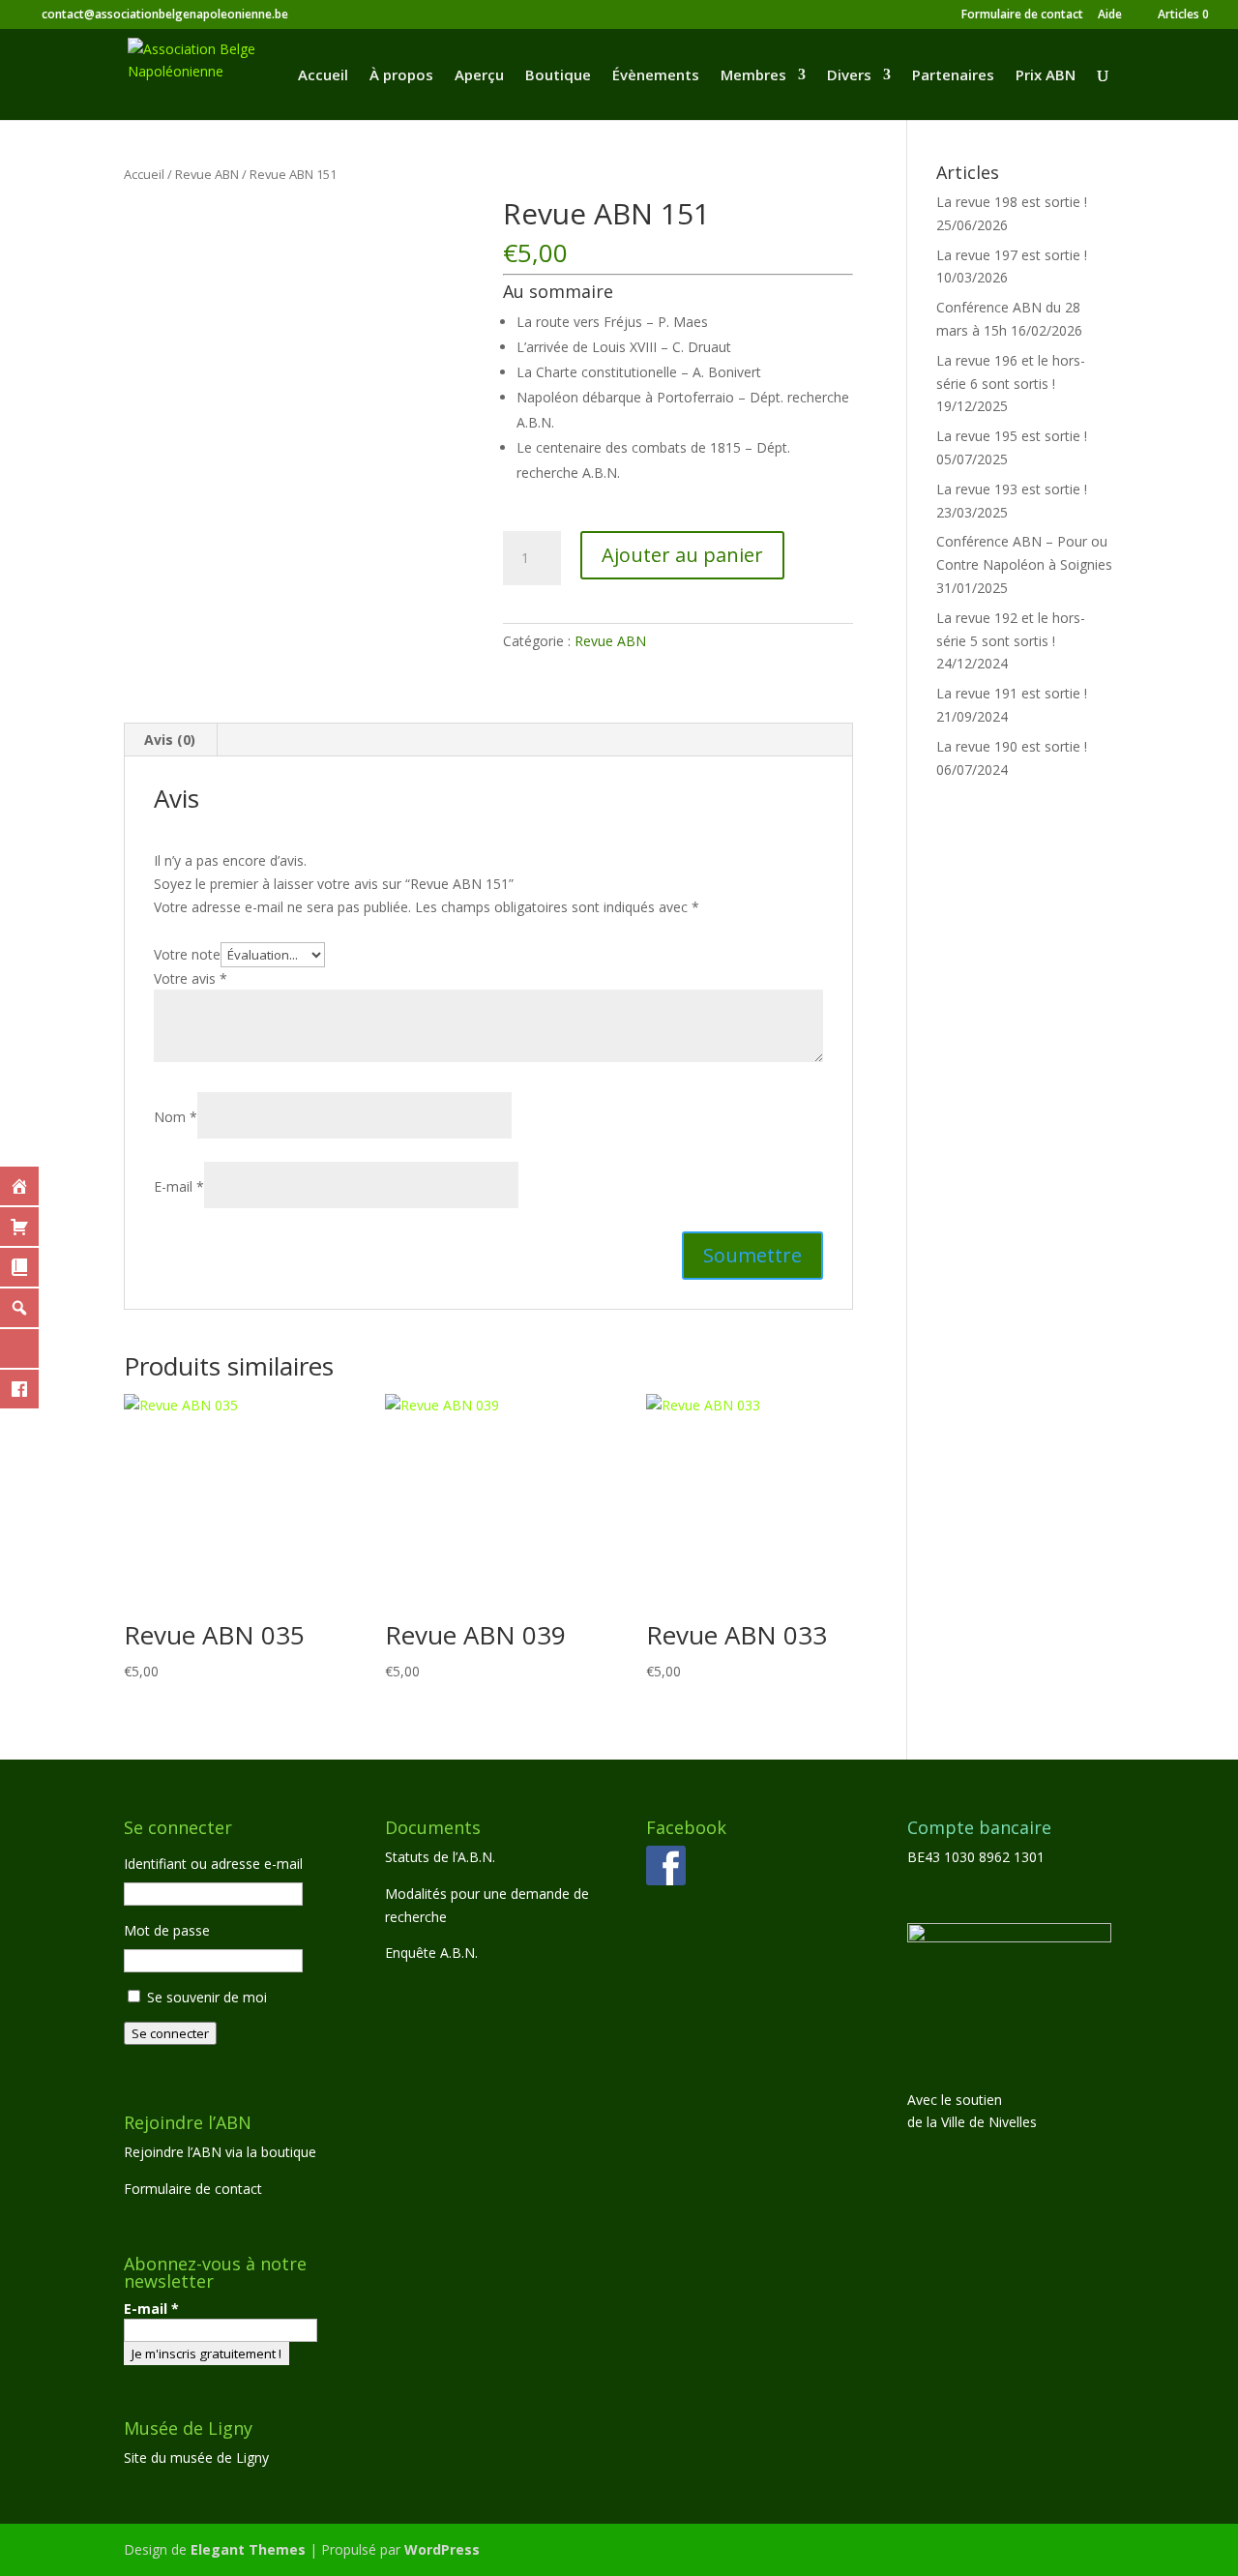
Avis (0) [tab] (170, 740)
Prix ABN (1046, 76)
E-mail (151, 2309)
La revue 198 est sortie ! (1012, 202)
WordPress (442, 2549)
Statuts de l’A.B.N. (440, 1857)
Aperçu (479, 76)
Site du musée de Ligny (196, 2458)
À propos (401, 76)
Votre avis (191, 978)
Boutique (558, 76)
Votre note (187, 954)
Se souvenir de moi (207, 1997)
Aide (1110, 15)
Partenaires (953, 76)
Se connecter (170, 2033)
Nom (176, 1117)
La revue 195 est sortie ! (1012, 436)
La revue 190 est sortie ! (1012, 746)
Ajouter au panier (682, 555)
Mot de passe (167, 1930)
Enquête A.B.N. (431, 1953)
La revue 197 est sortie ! (1012, 255)
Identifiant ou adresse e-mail (213, 1864)
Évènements (656, 76)
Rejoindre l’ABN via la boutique (220, 2152)
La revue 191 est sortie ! (1012, 693)
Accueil (323, 76)
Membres (753, 76)
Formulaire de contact (1022, 15)
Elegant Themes (248, 2549)
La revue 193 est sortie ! (1012, 489)
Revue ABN (207, 174)
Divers (849, 76)
